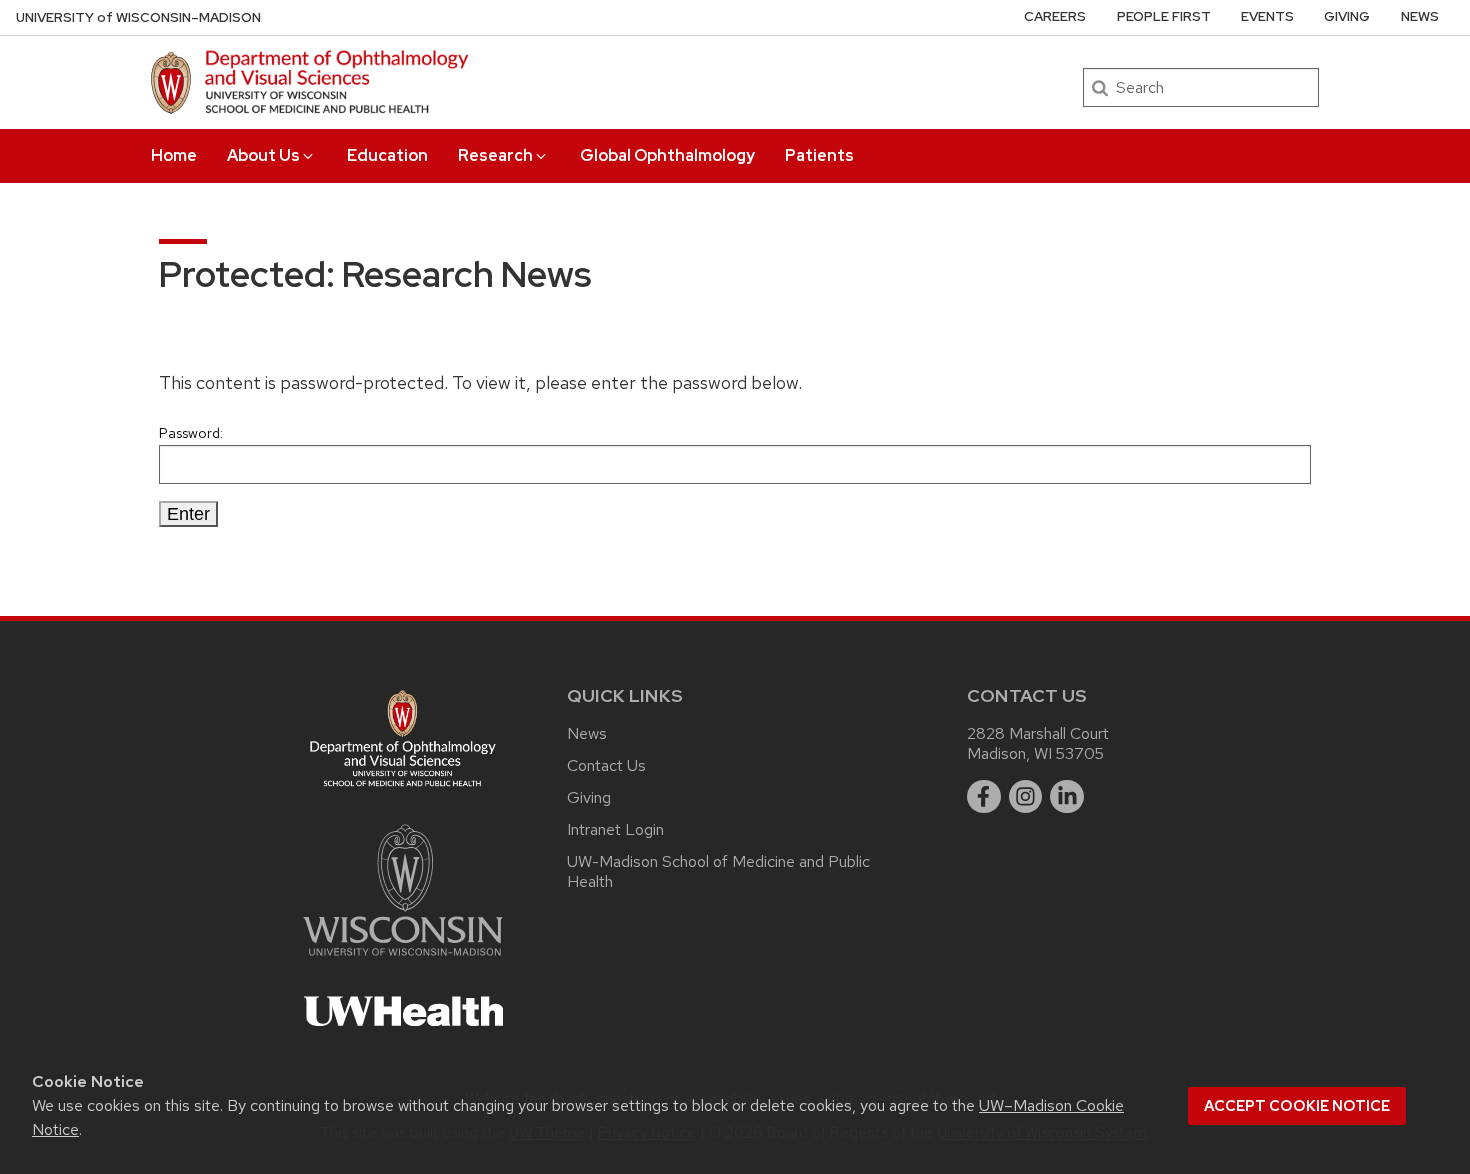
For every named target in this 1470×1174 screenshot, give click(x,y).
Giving (1347, 16)
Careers (1055, 16)
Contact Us (606, 765)
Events (1267, 16)
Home (174, 155)
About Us (263, 155)
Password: (191, 433)
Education (387, 155)
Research (495, 155)
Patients (819, 155)
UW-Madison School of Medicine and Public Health (718, 871)
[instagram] (1026, 797)
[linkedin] (1067, 797)
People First (1164, 16)
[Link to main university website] (403, 959)
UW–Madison (138, 17)
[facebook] (984, 797)
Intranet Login (615, 829)
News (1420, 16)
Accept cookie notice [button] (1297, 1106)
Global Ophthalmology (667, 155)
